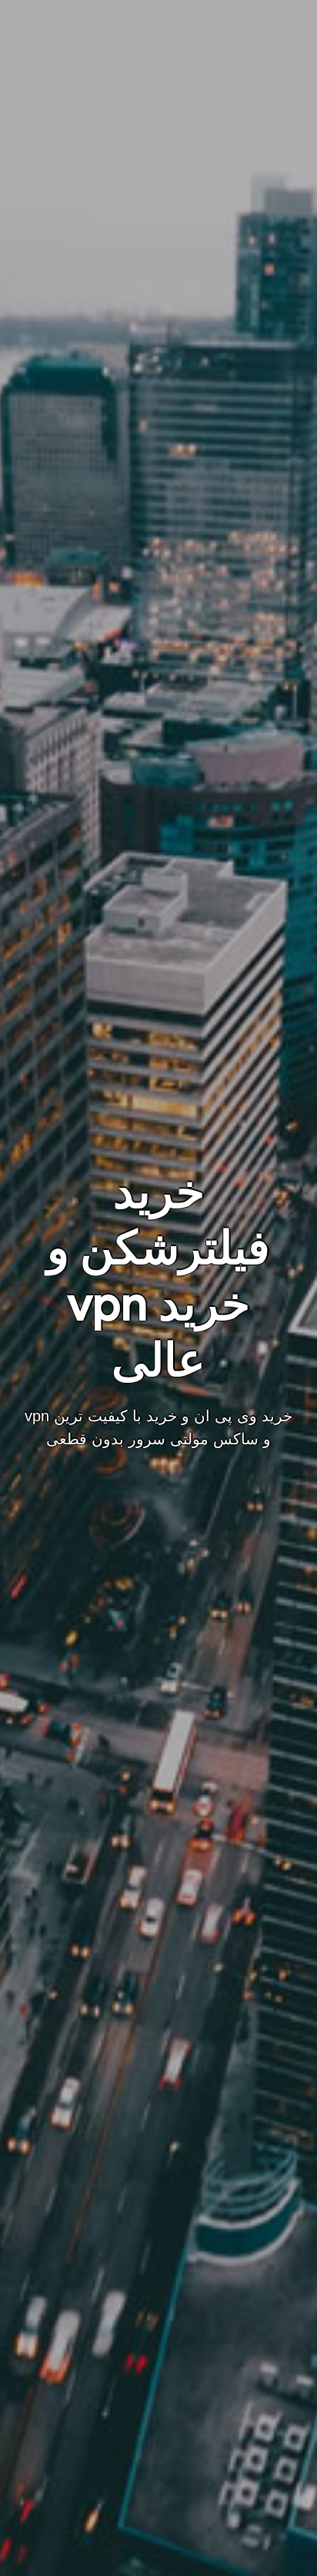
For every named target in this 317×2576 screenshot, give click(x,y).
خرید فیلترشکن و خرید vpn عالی (158, 1276)
